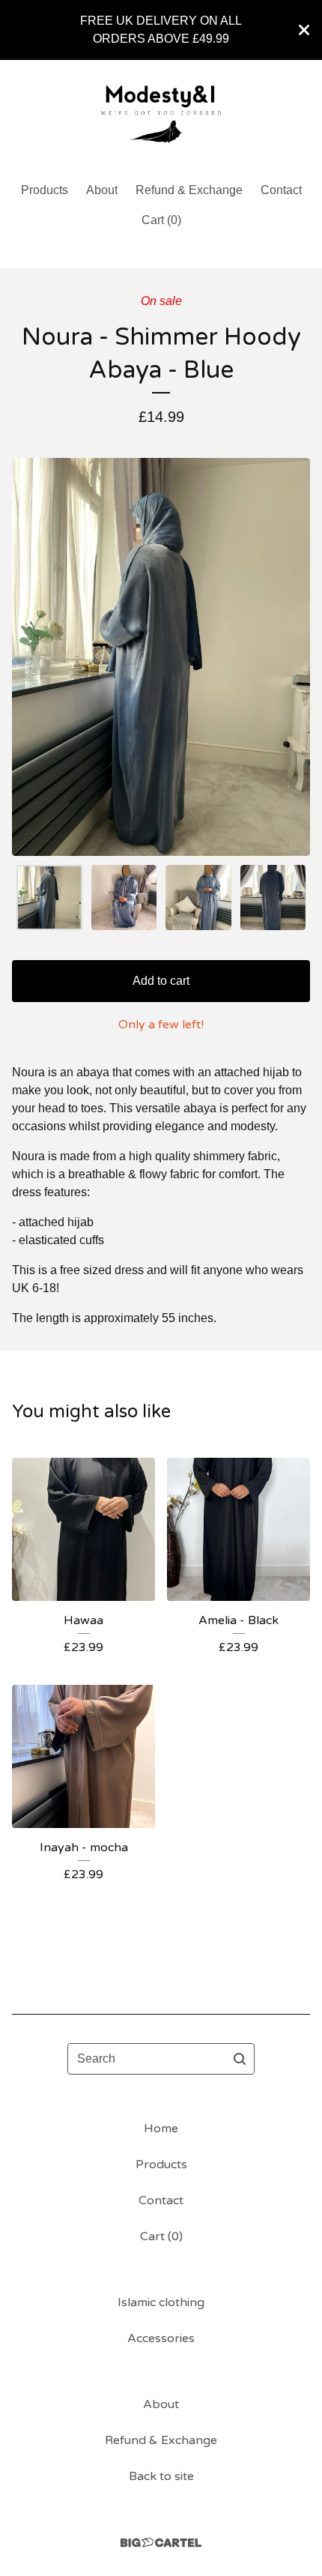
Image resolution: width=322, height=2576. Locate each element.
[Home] (161, 114)
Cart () (161, 220)
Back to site (161, 2476)
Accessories (161, 2338)
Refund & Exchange (189, 190)
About (102, 190)
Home (161, 2129)
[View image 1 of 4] (49, 898)
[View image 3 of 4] (198, 898)
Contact (281, 190)
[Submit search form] (240, 2059)
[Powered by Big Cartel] (161, 2543)
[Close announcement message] (304, 30)
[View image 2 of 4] (124, 898)
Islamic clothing (161, 2302)
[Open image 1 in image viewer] (161, 657)
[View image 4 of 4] (273, 898)
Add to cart (161, 981)
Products (45, 190)
